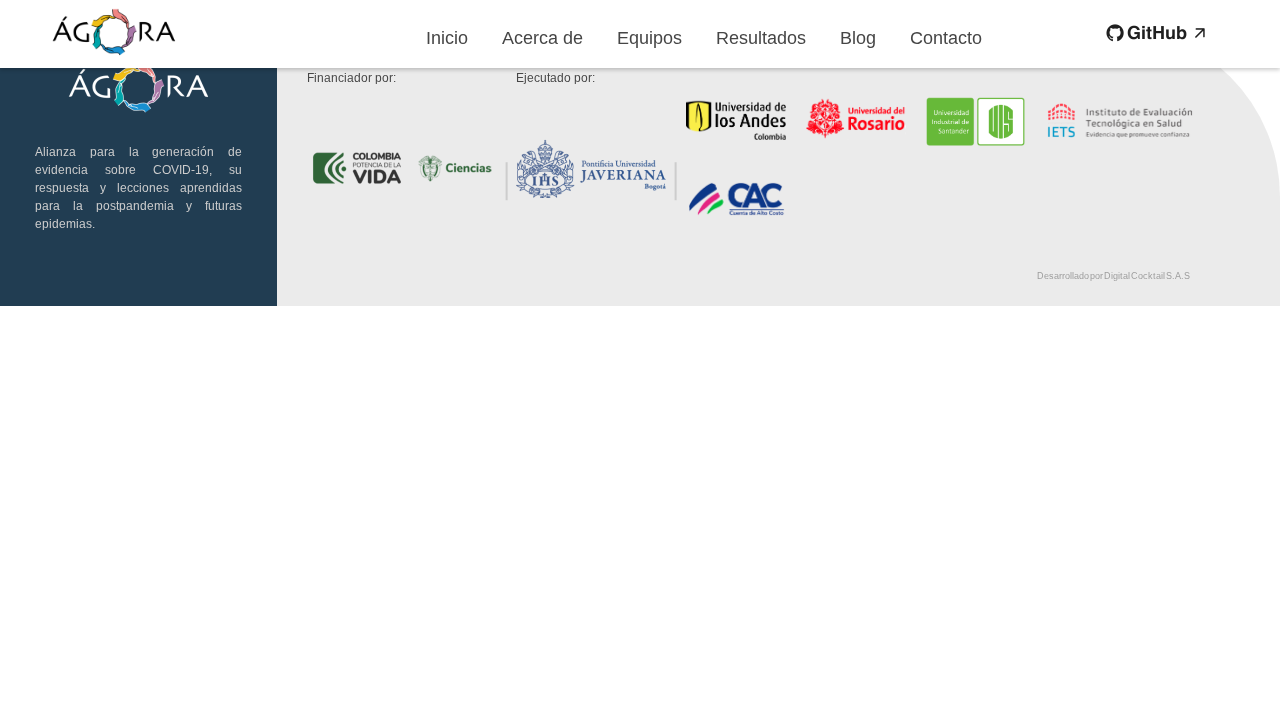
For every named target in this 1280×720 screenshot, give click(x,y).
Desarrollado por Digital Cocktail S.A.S (1113, 276)
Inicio (447, 38)
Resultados (761, 38)
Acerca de (542, 38)
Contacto (946, 38)
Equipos (649, 38)
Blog (858, 38)
